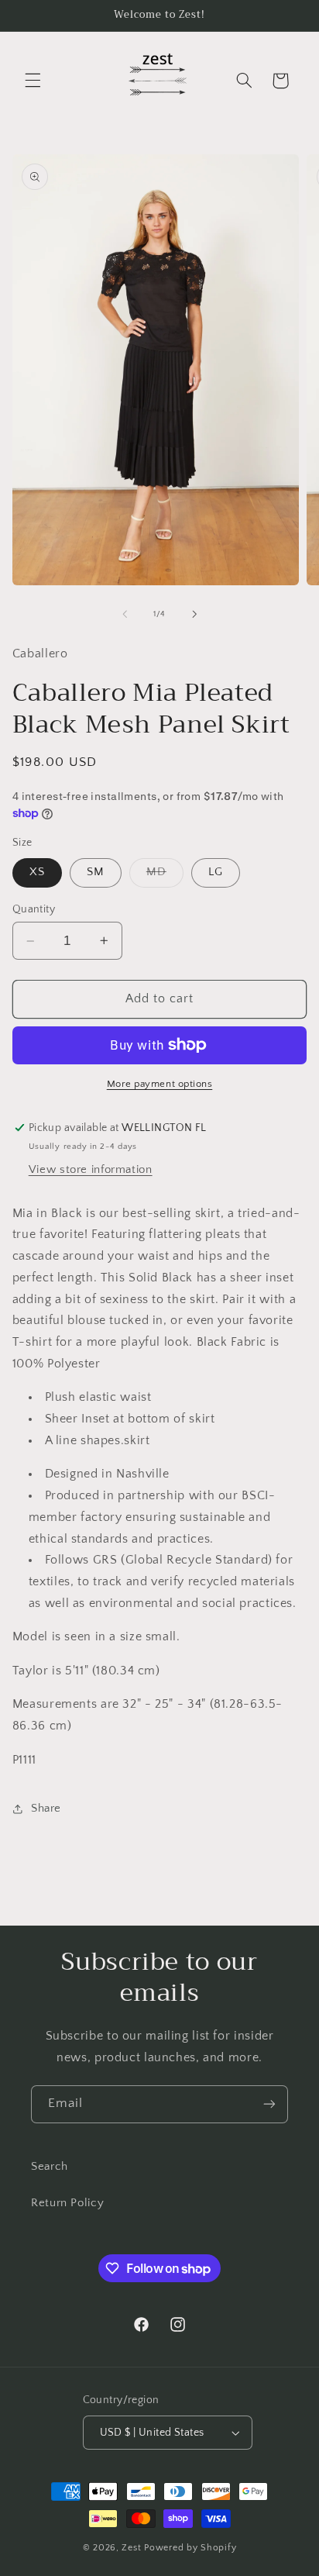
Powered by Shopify (190, 2548)
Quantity (34, 909)
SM (96, 872)
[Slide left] (125, 614)
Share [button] (46, 1809)
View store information (91, 1170)
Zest (131, 2548)
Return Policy (67, 2203)
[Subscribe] (269, 2104)
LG (216, 872)
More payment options (160, 1084)
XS (37, 872)
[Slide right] (194, 614)
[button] (33, 81)
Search (50, 2167)
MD (165, 876)
